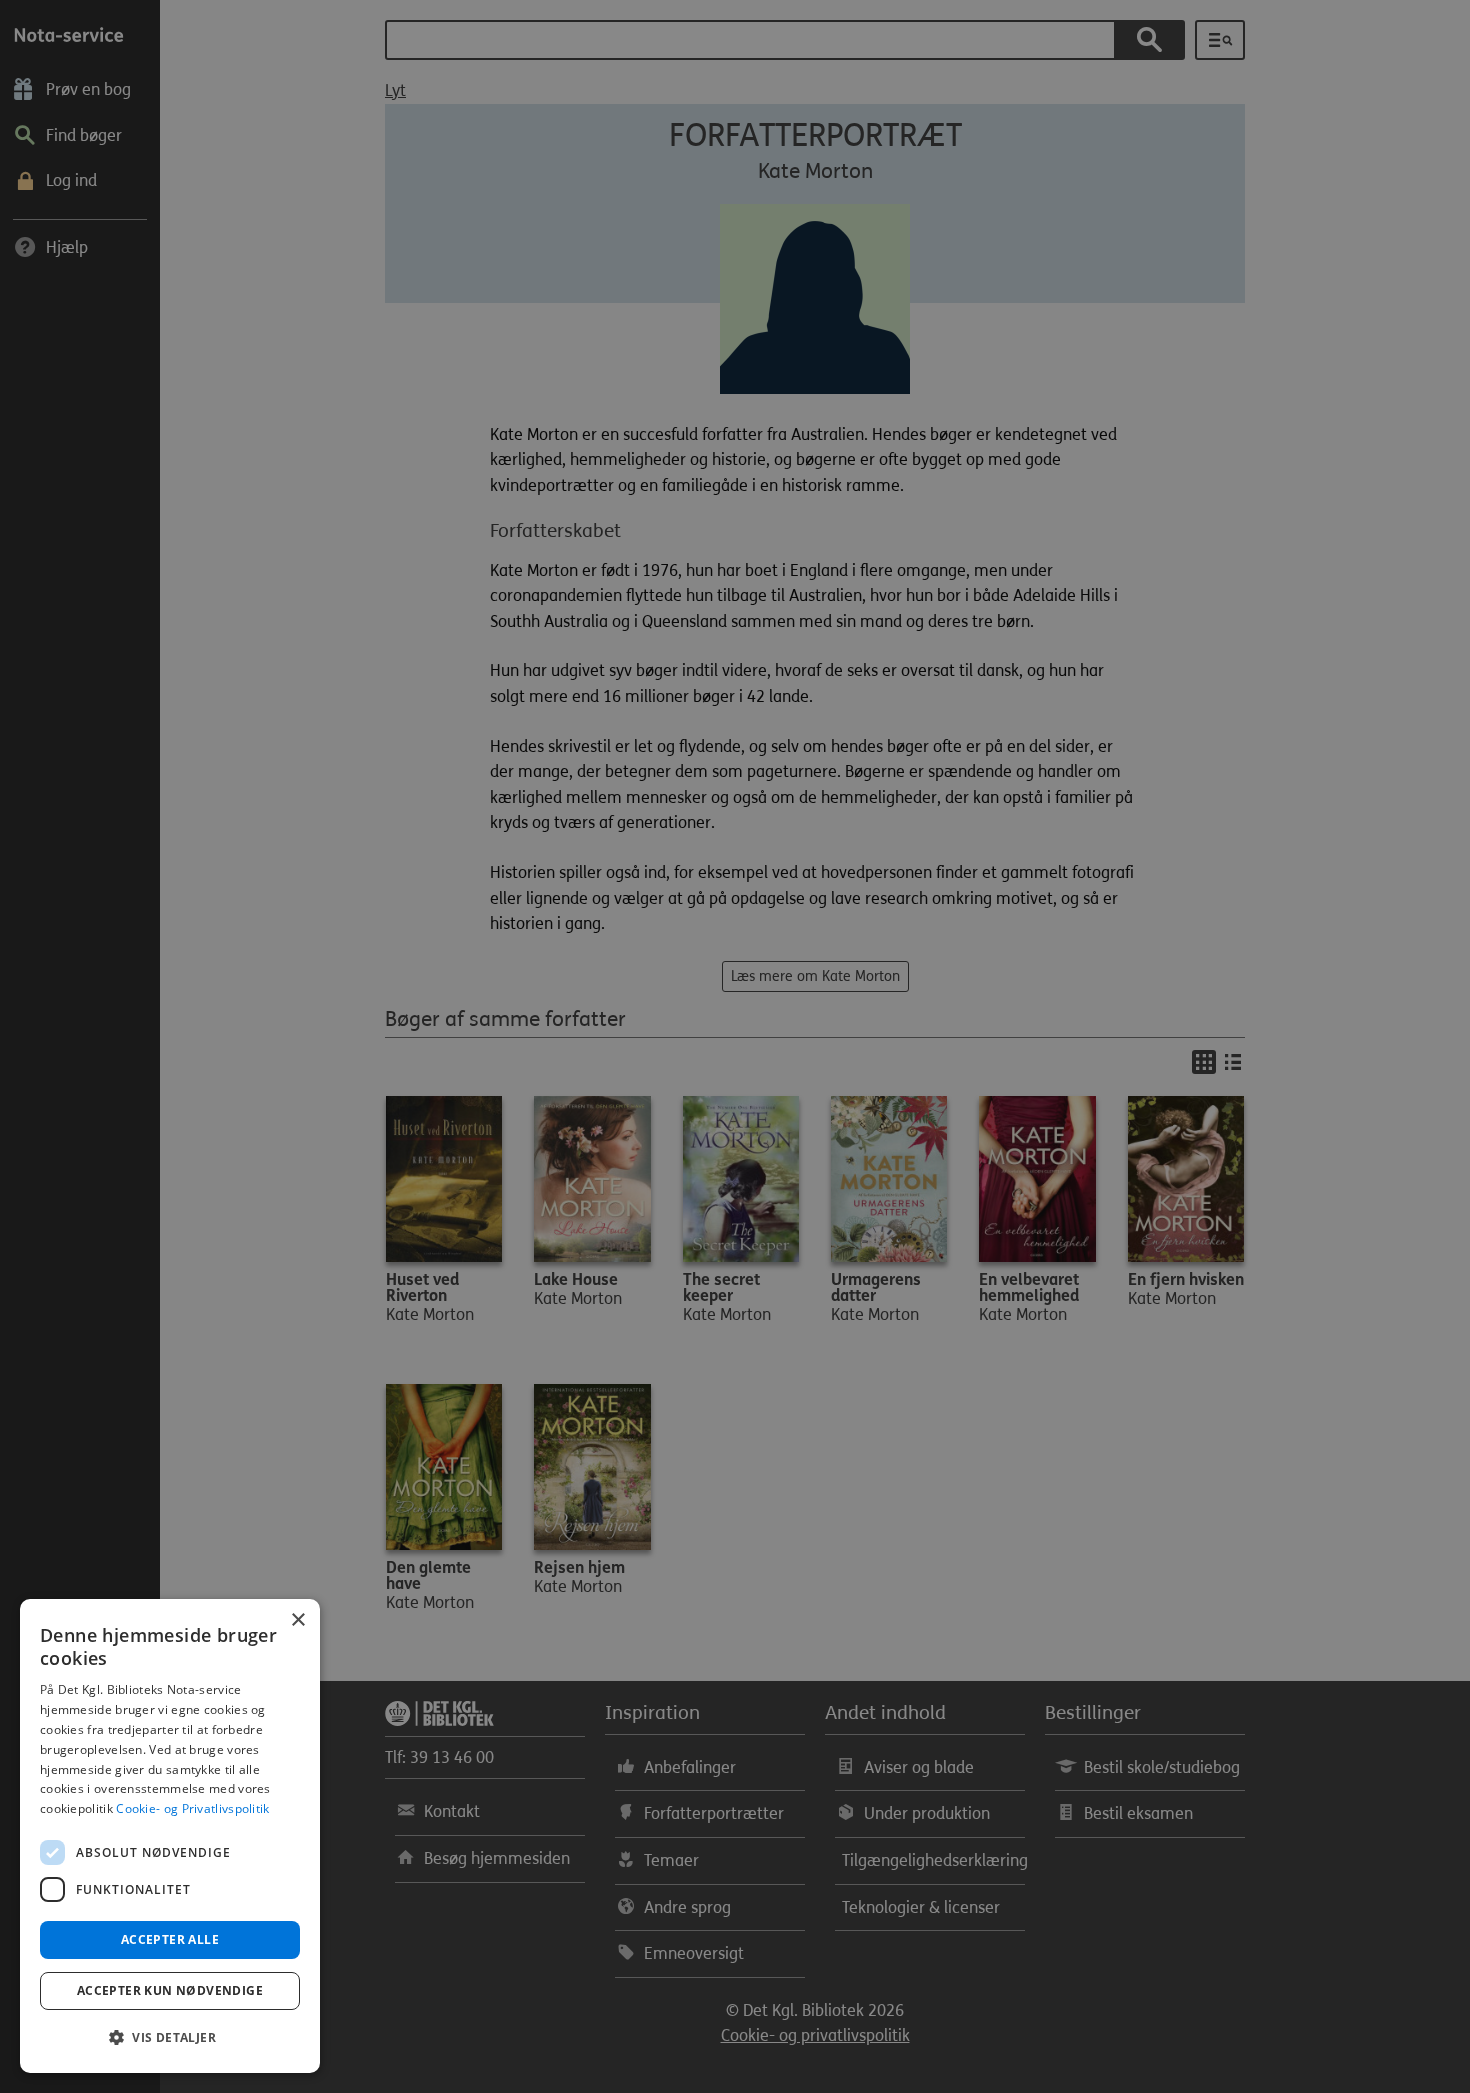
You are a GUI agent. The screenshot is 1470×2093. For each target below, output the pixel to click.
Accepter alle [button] (170, 1939)
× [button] (297, 1620)
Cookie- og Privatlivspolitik (192, 1808)
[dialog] (170, 1836)
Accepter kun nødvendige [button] (170, 1990)
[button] (170, 2038)
